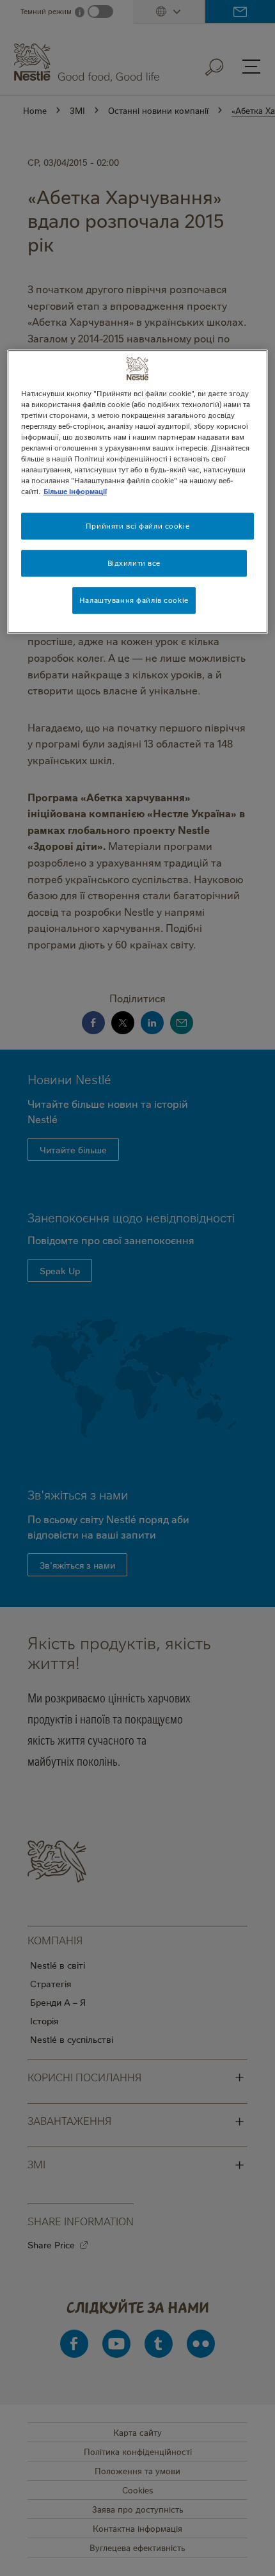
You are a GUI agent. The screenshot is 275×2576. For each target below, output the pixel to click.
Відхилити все (134, 564)
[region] (138, 492)
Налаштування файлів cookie (134, 600)
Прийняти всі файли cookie (137, 526)
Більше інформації (75, 492)
